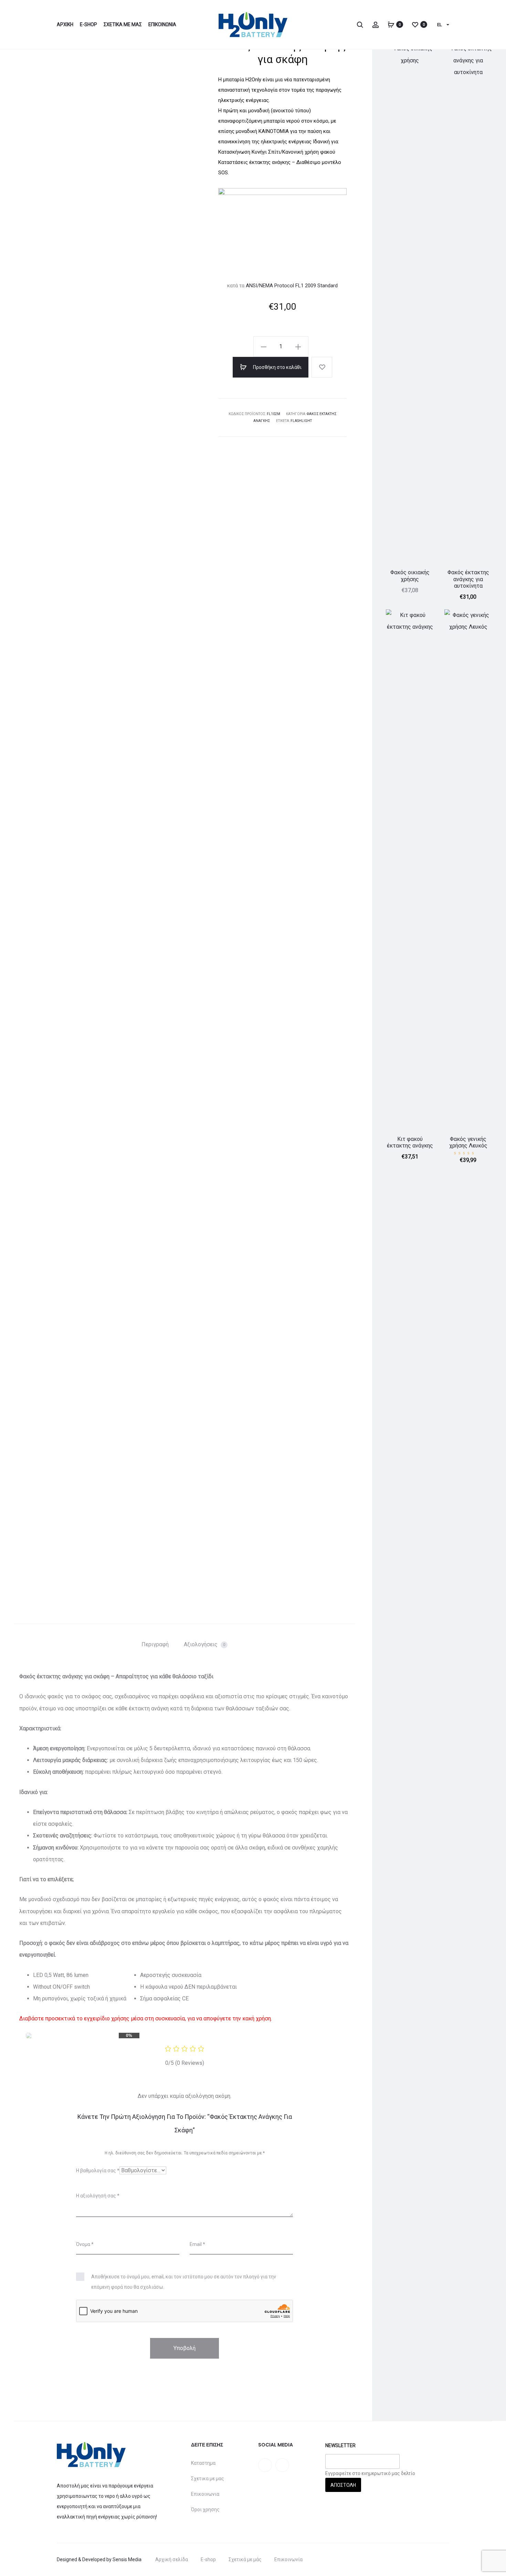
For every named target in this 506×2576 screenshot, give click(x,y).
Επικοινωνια (162, 24)
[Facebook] (265, 2465)
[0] (391, 24)
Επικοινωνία (288, 2559)
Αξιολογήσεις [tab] (204, 1644)
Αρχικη (65, 24)
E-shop (208, 2559)
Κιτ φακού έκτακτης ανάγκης (410, 1142)
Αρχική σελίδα (172, 2559)
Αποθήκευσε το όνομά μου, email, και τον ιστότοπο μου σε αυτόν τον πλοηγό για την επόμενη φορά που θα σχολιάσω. (184, 2282)
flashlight (301, 421)
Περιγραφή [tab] (155, 1644)
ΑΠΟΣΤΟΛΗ (343, 2485)
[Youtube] (282, 2465)
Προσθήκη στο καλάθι (277, 367)
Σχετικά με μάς (245, 2559)
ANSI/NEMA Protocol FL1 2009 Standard (292, 286)
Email (197, 2244)
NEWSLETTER (340, 2445)
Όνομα (85, 2244)
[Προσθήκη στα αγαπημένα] (322, 367)
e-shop (88, 24)
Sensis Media (127, 2559)
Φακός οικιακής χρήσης (410, 576)
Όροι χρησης (205, 2510)
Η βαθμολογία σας (98, 2171)
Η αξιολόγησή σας (98, 2196)
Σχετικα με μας (123, 24)
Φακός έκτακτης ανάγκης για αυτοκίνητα (468, 579)
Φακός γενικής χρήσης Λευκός (468, 1142)
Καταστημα (203, 2463)
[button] (264, 347)
